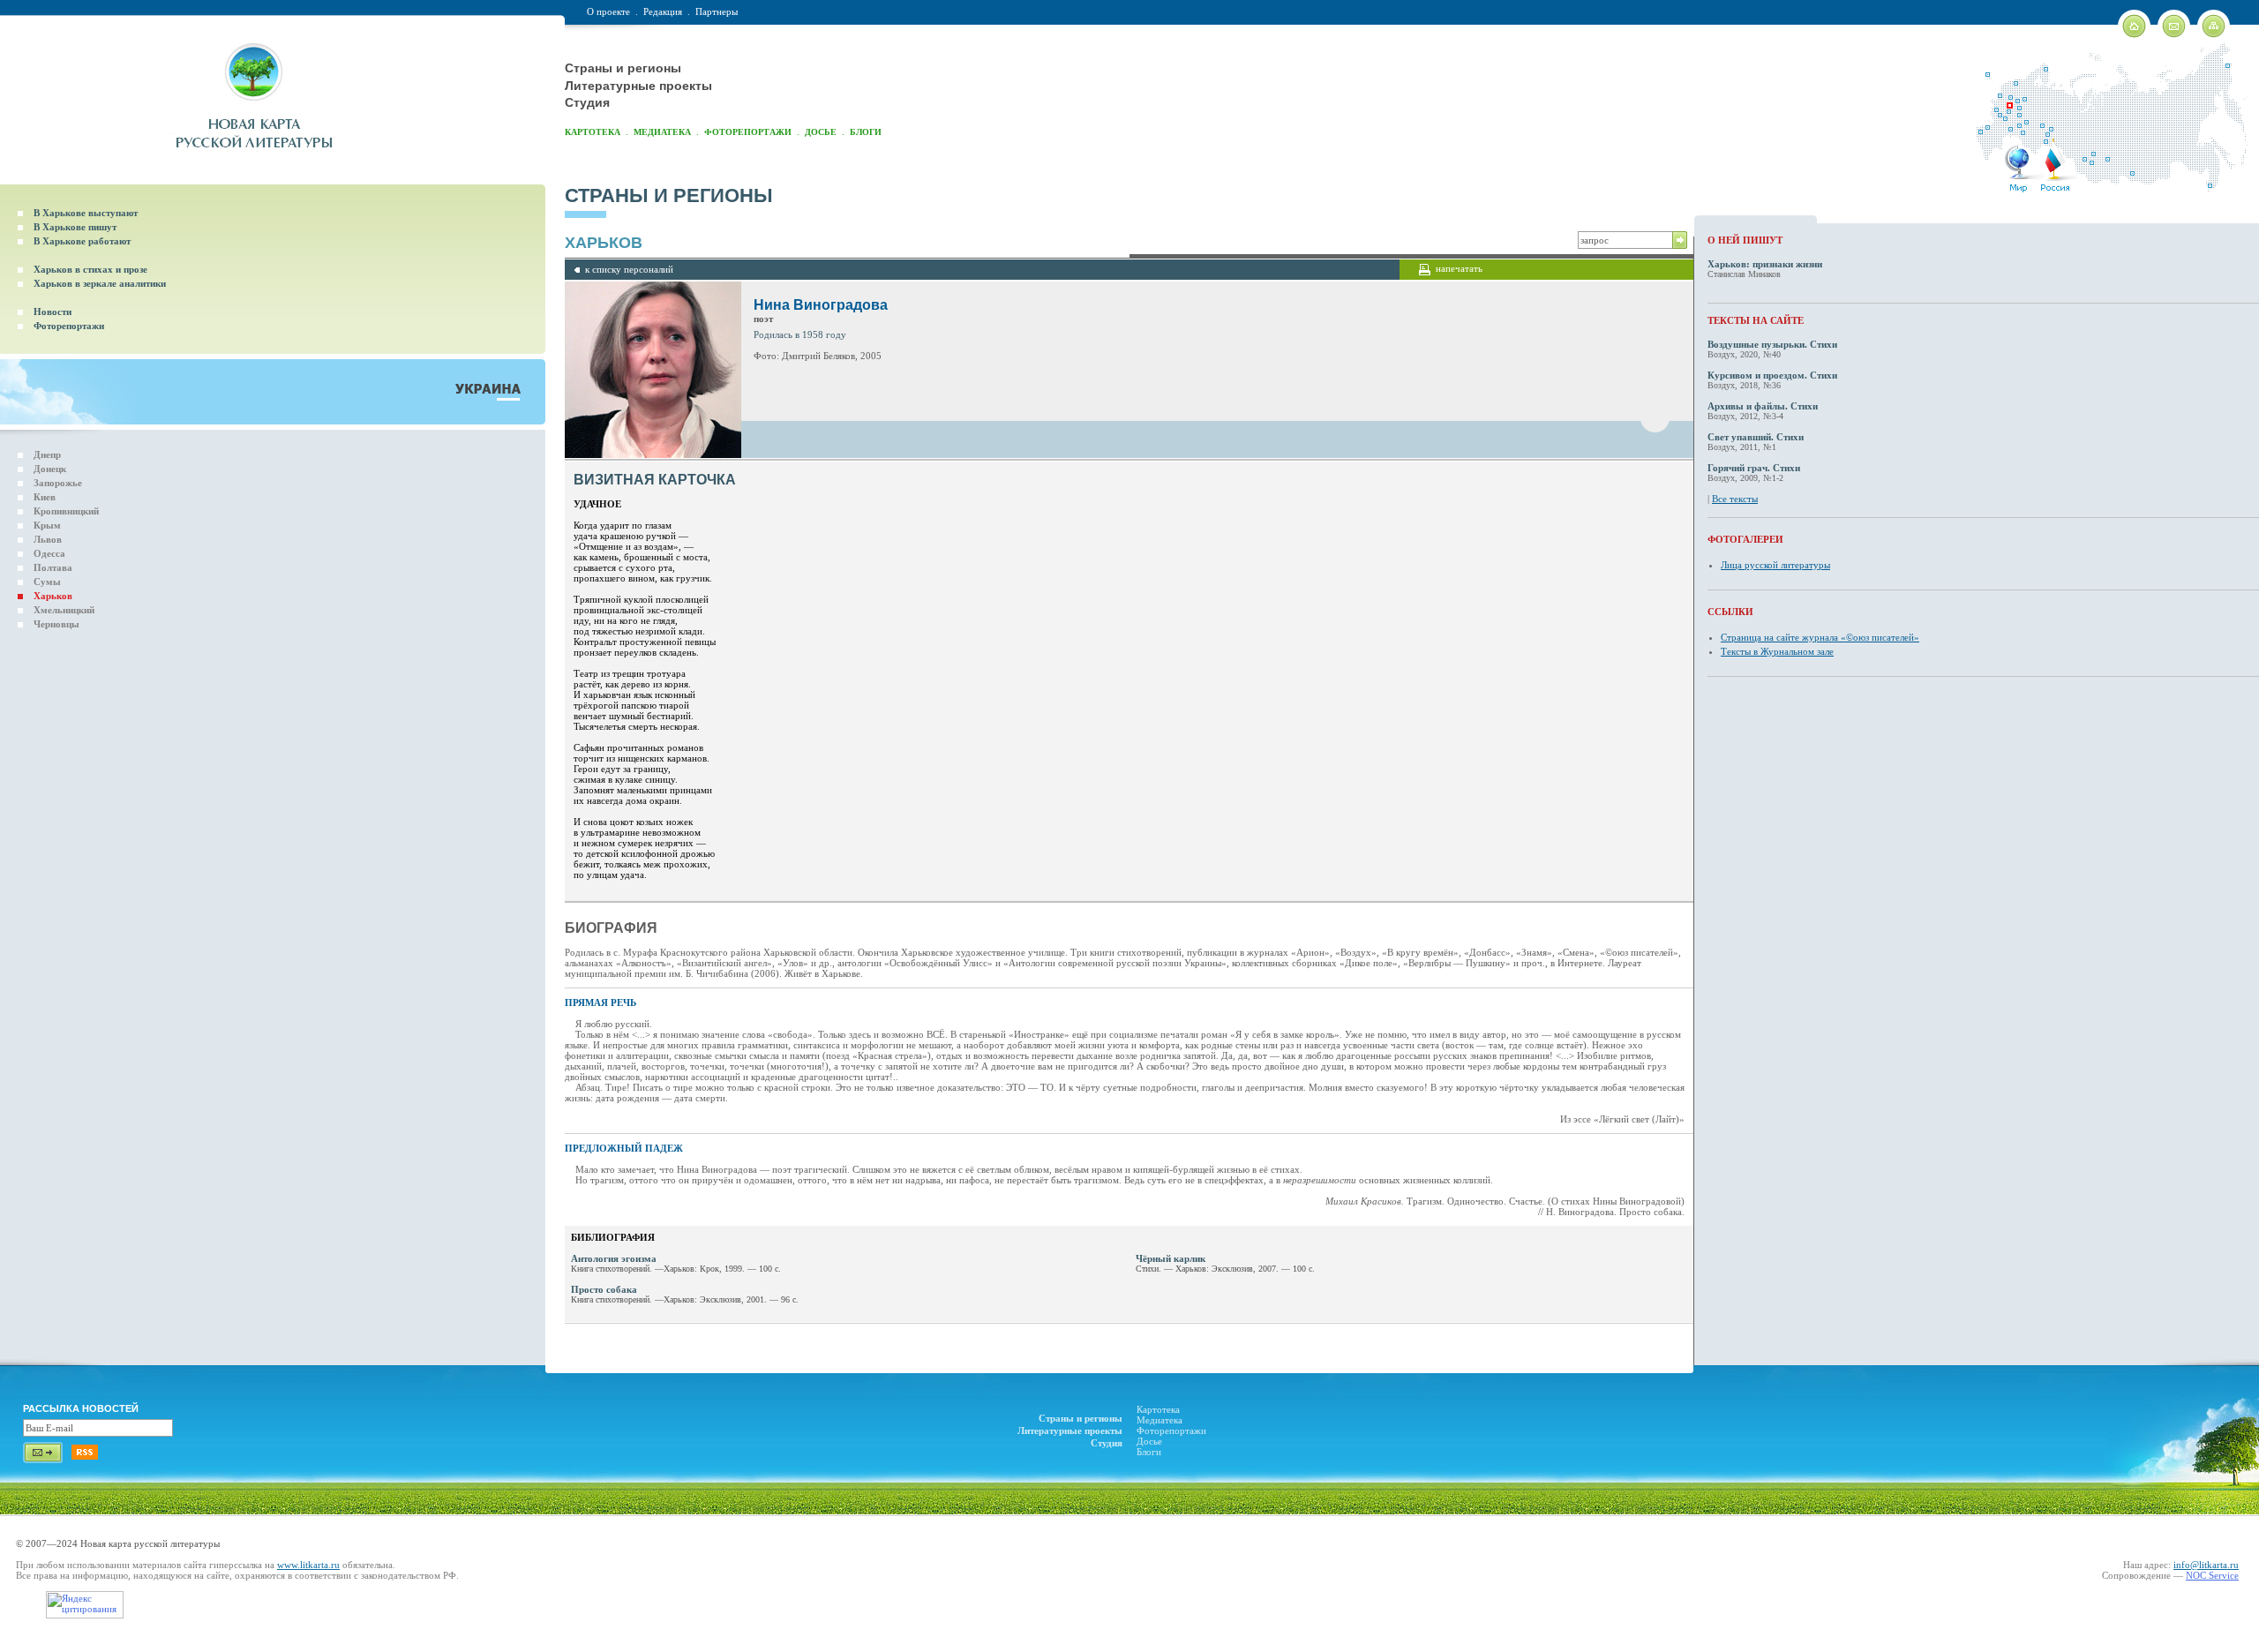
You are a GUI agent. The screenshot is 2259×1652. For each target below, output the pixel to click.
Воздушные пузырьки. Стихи (1772, 344)
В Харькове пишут (75, 227)
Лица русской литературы (1775, 565)
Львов (48, 539)
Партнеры (717, 11)
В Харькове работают (82, 241)
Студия (587, 102)
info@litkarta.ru (2206, 1565)
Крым (47, 525)
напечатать (1459, 268)
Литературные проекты (638, 86)
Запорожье (58, 483)
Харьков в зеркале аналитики (100, 283)
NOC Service (2212, 1575)
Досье (821, 132)
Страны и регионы (623, 68)
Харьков (53, 596)
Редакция (663, 11)
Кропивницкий (66, 511)
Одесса (49, 553)
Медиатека (662, 132)
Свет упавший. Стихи (1756, 437)
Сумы (47, 582)
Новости (53, 312)
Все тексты (1735, 499)
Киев (45, 497)
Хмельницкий (64, 610)
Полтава (53, 567)
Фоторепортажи (748, 132)
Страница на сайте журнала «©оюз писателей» (1820, 637)
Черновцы (56, 624)
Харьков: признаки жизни (1765, 264)
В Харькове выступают (86, 213)
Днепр (47, 454)
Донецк (50, 469)
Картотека (593, 132)
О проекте (608, 11)
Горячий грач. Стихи (1754, 468)
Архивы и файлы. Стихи (1763, 406)
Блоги (866, 132)
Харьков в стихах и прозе (90, 269)
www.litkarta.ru (308, 1565)
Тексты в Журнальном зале (1777, 651)
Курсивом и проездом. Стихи (1772, 375)
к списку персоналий (629, 269)
